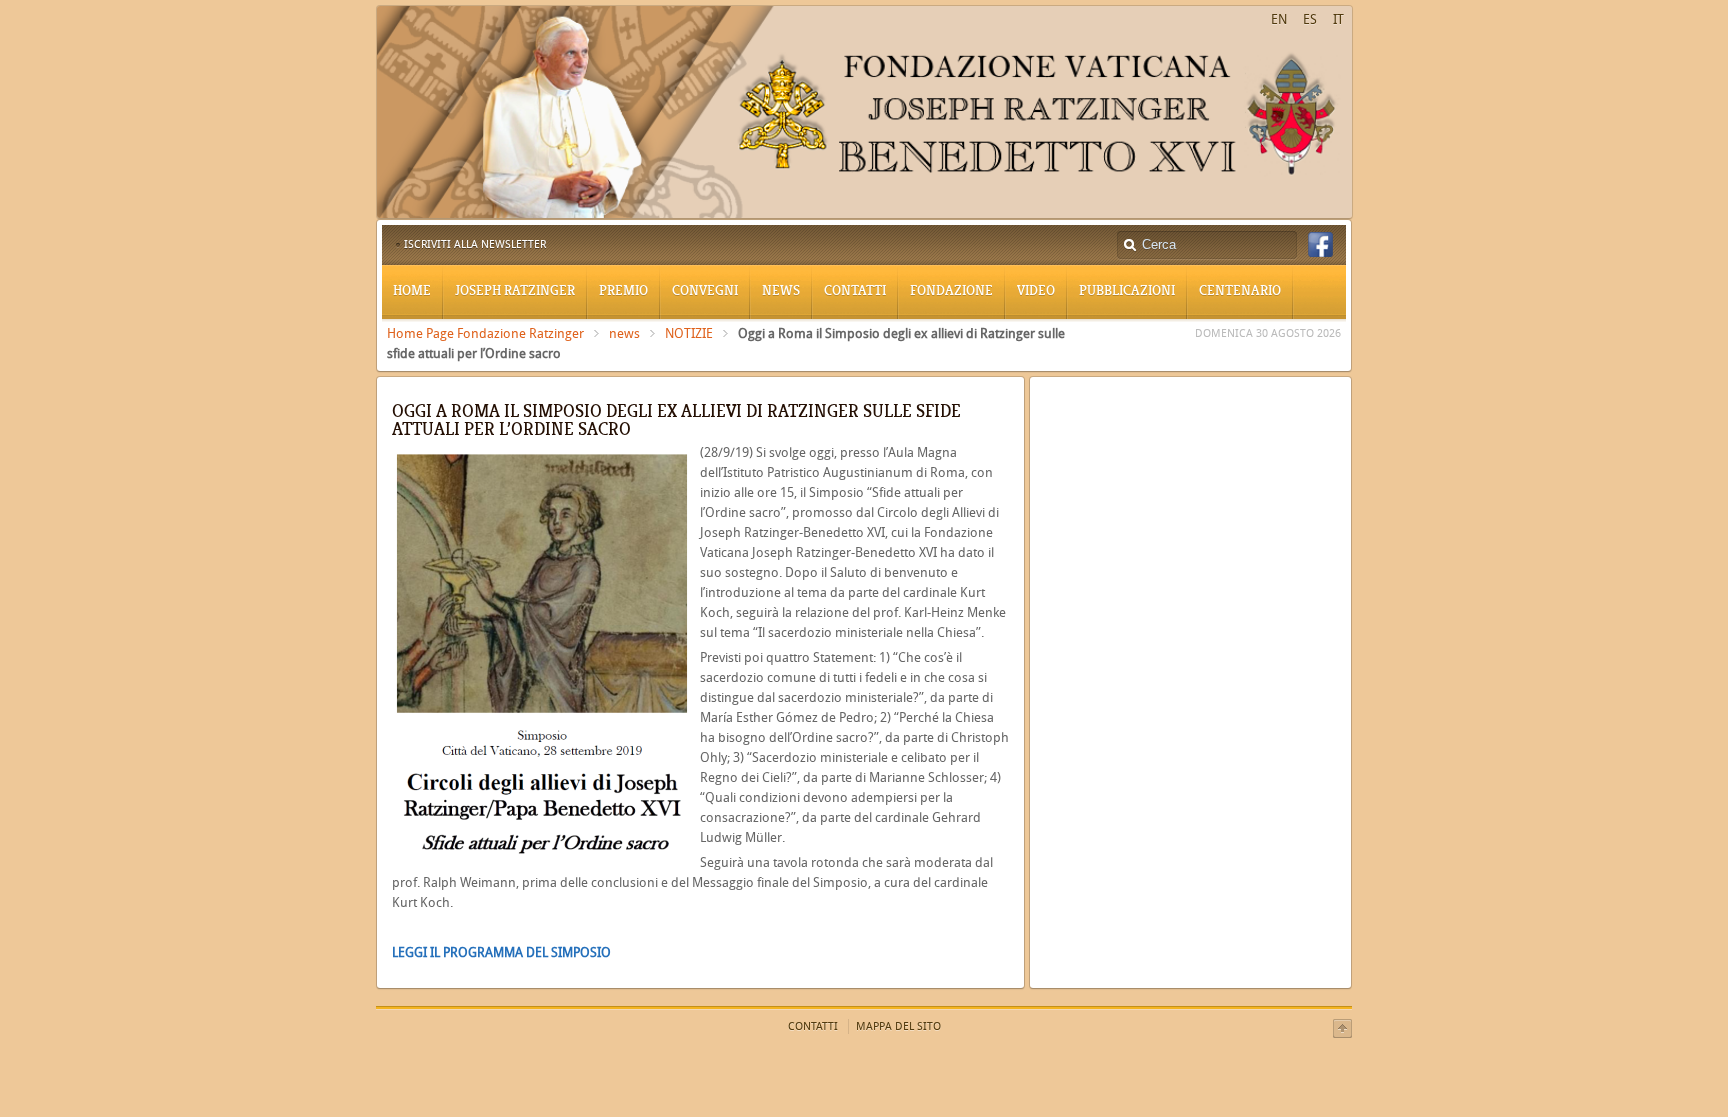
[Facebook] (1320, 245)
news (624, 333)
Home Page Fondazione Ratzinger (485, 333)
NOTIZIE (689, 333)
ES (1310, 19)
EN (1279, 19)
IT (1338, 19)
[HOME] (864, 214)
